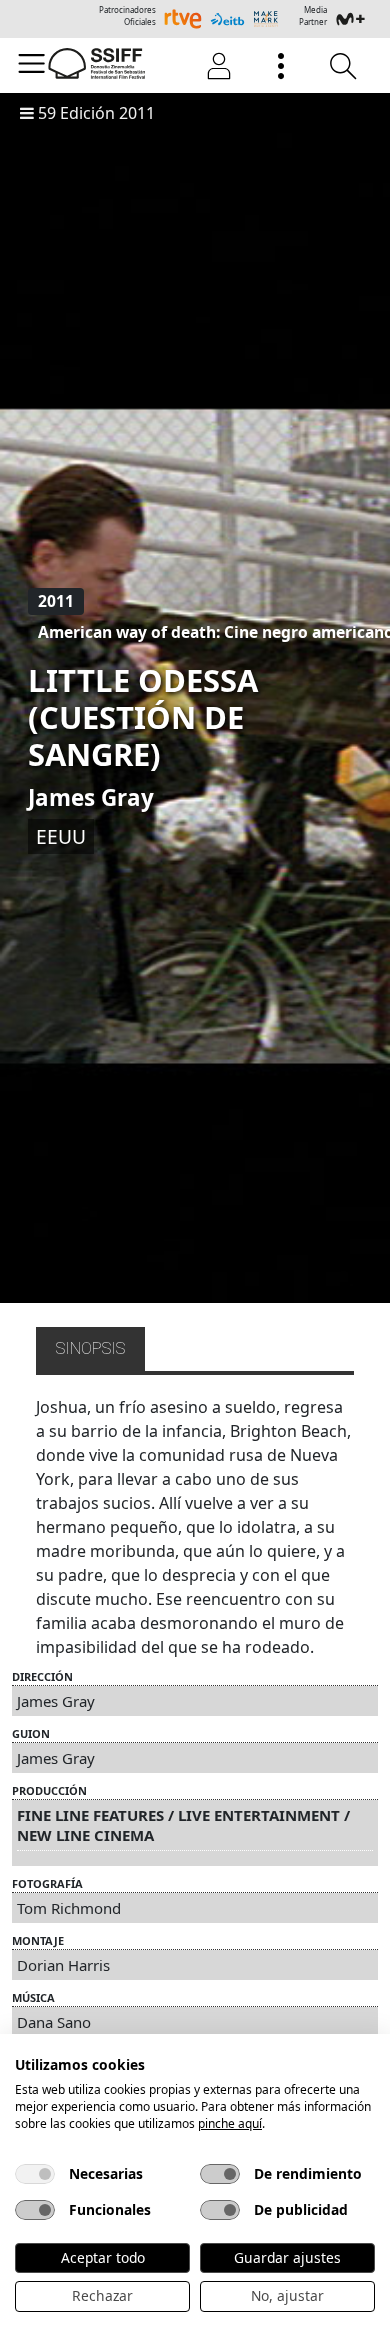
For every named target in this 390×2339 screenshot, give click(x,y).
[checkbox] (35, 2174)
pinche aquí (230, 2123)
